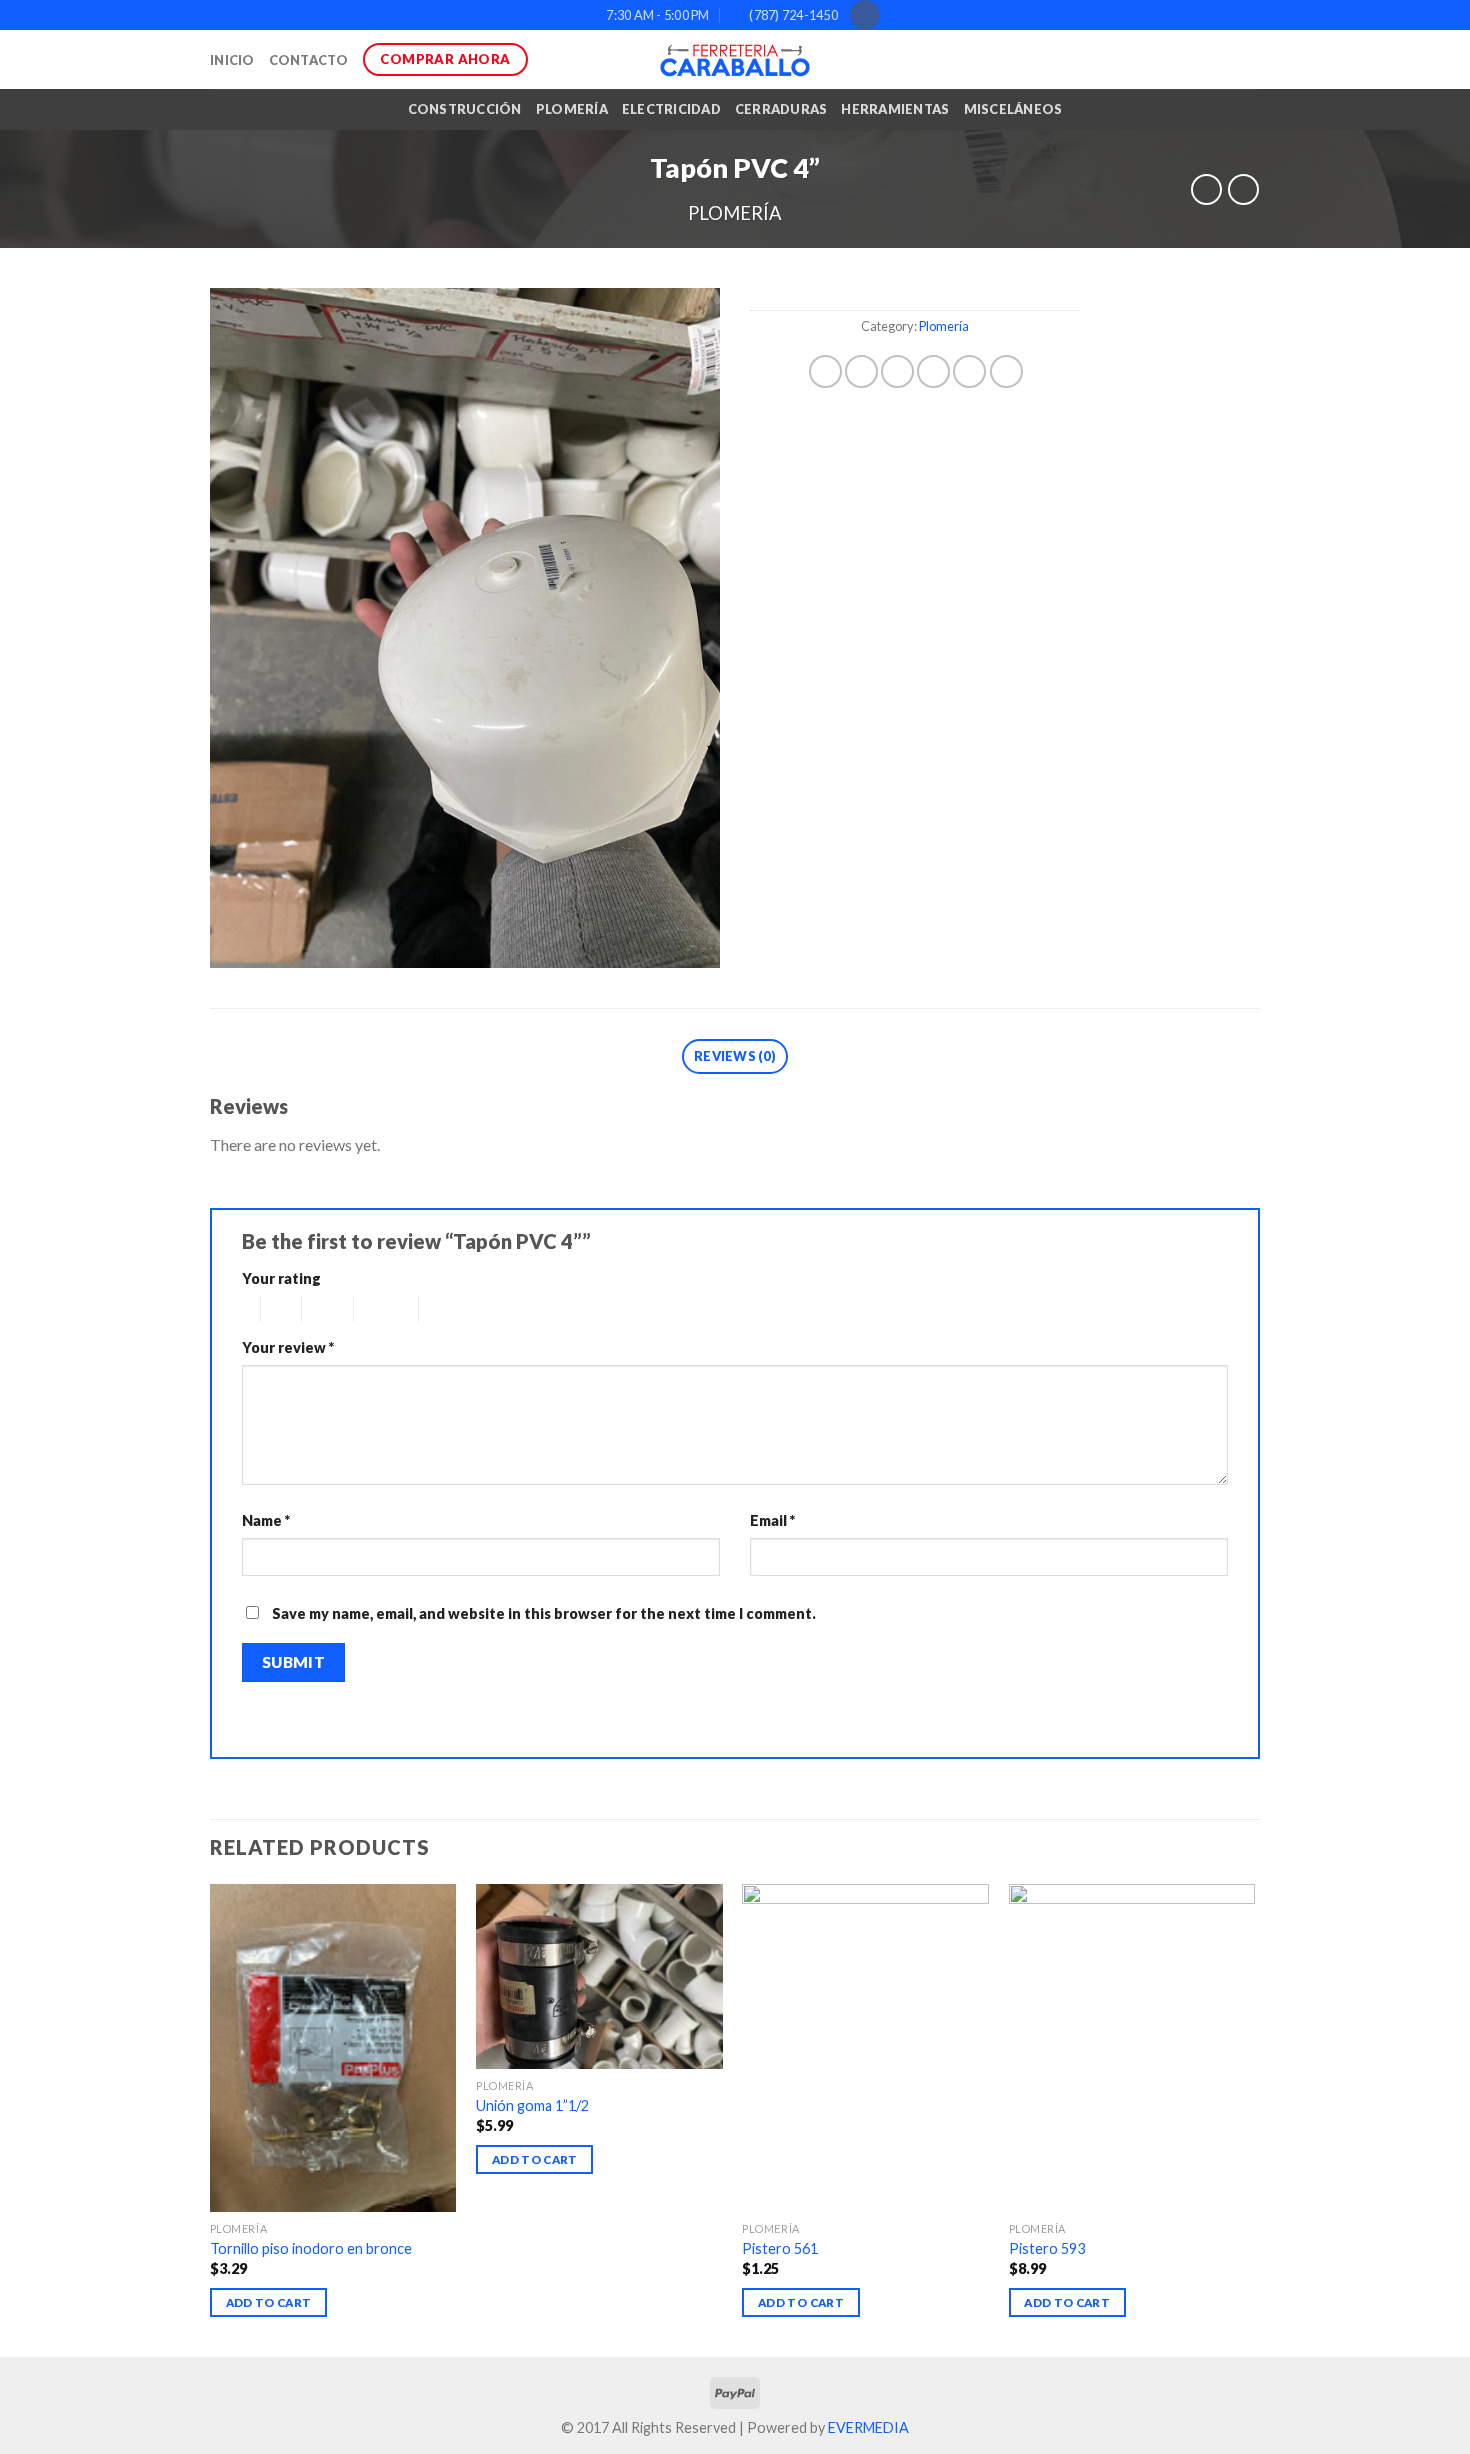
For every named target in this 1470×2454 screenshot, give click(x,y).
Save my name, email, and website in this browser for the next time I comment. (544, 1613)
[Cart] (1250, 60)
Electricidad (671, 109)
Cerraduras (781, 109)
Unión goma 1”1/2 (532, 2105)
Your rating (281, 1278)
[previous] (211, 2118)
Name (266, 1520)
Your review (288, 1347)
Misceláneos (1013, 109)
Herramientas (895, 109)
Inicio (232, 60)
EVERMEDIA (868, 2427)
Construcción (465, 109)
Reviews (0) (735, 1056)
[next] (1254, 2118)
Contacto (309, 60)
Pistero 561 (780, 2248)
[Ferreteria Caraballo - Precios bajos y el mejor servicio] (735, 60)
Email (772, 1520)
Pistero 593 (1047, 2248)
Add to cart (269, 2302)
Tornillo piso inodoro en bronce (311, 2248)
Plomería (572, 109)
